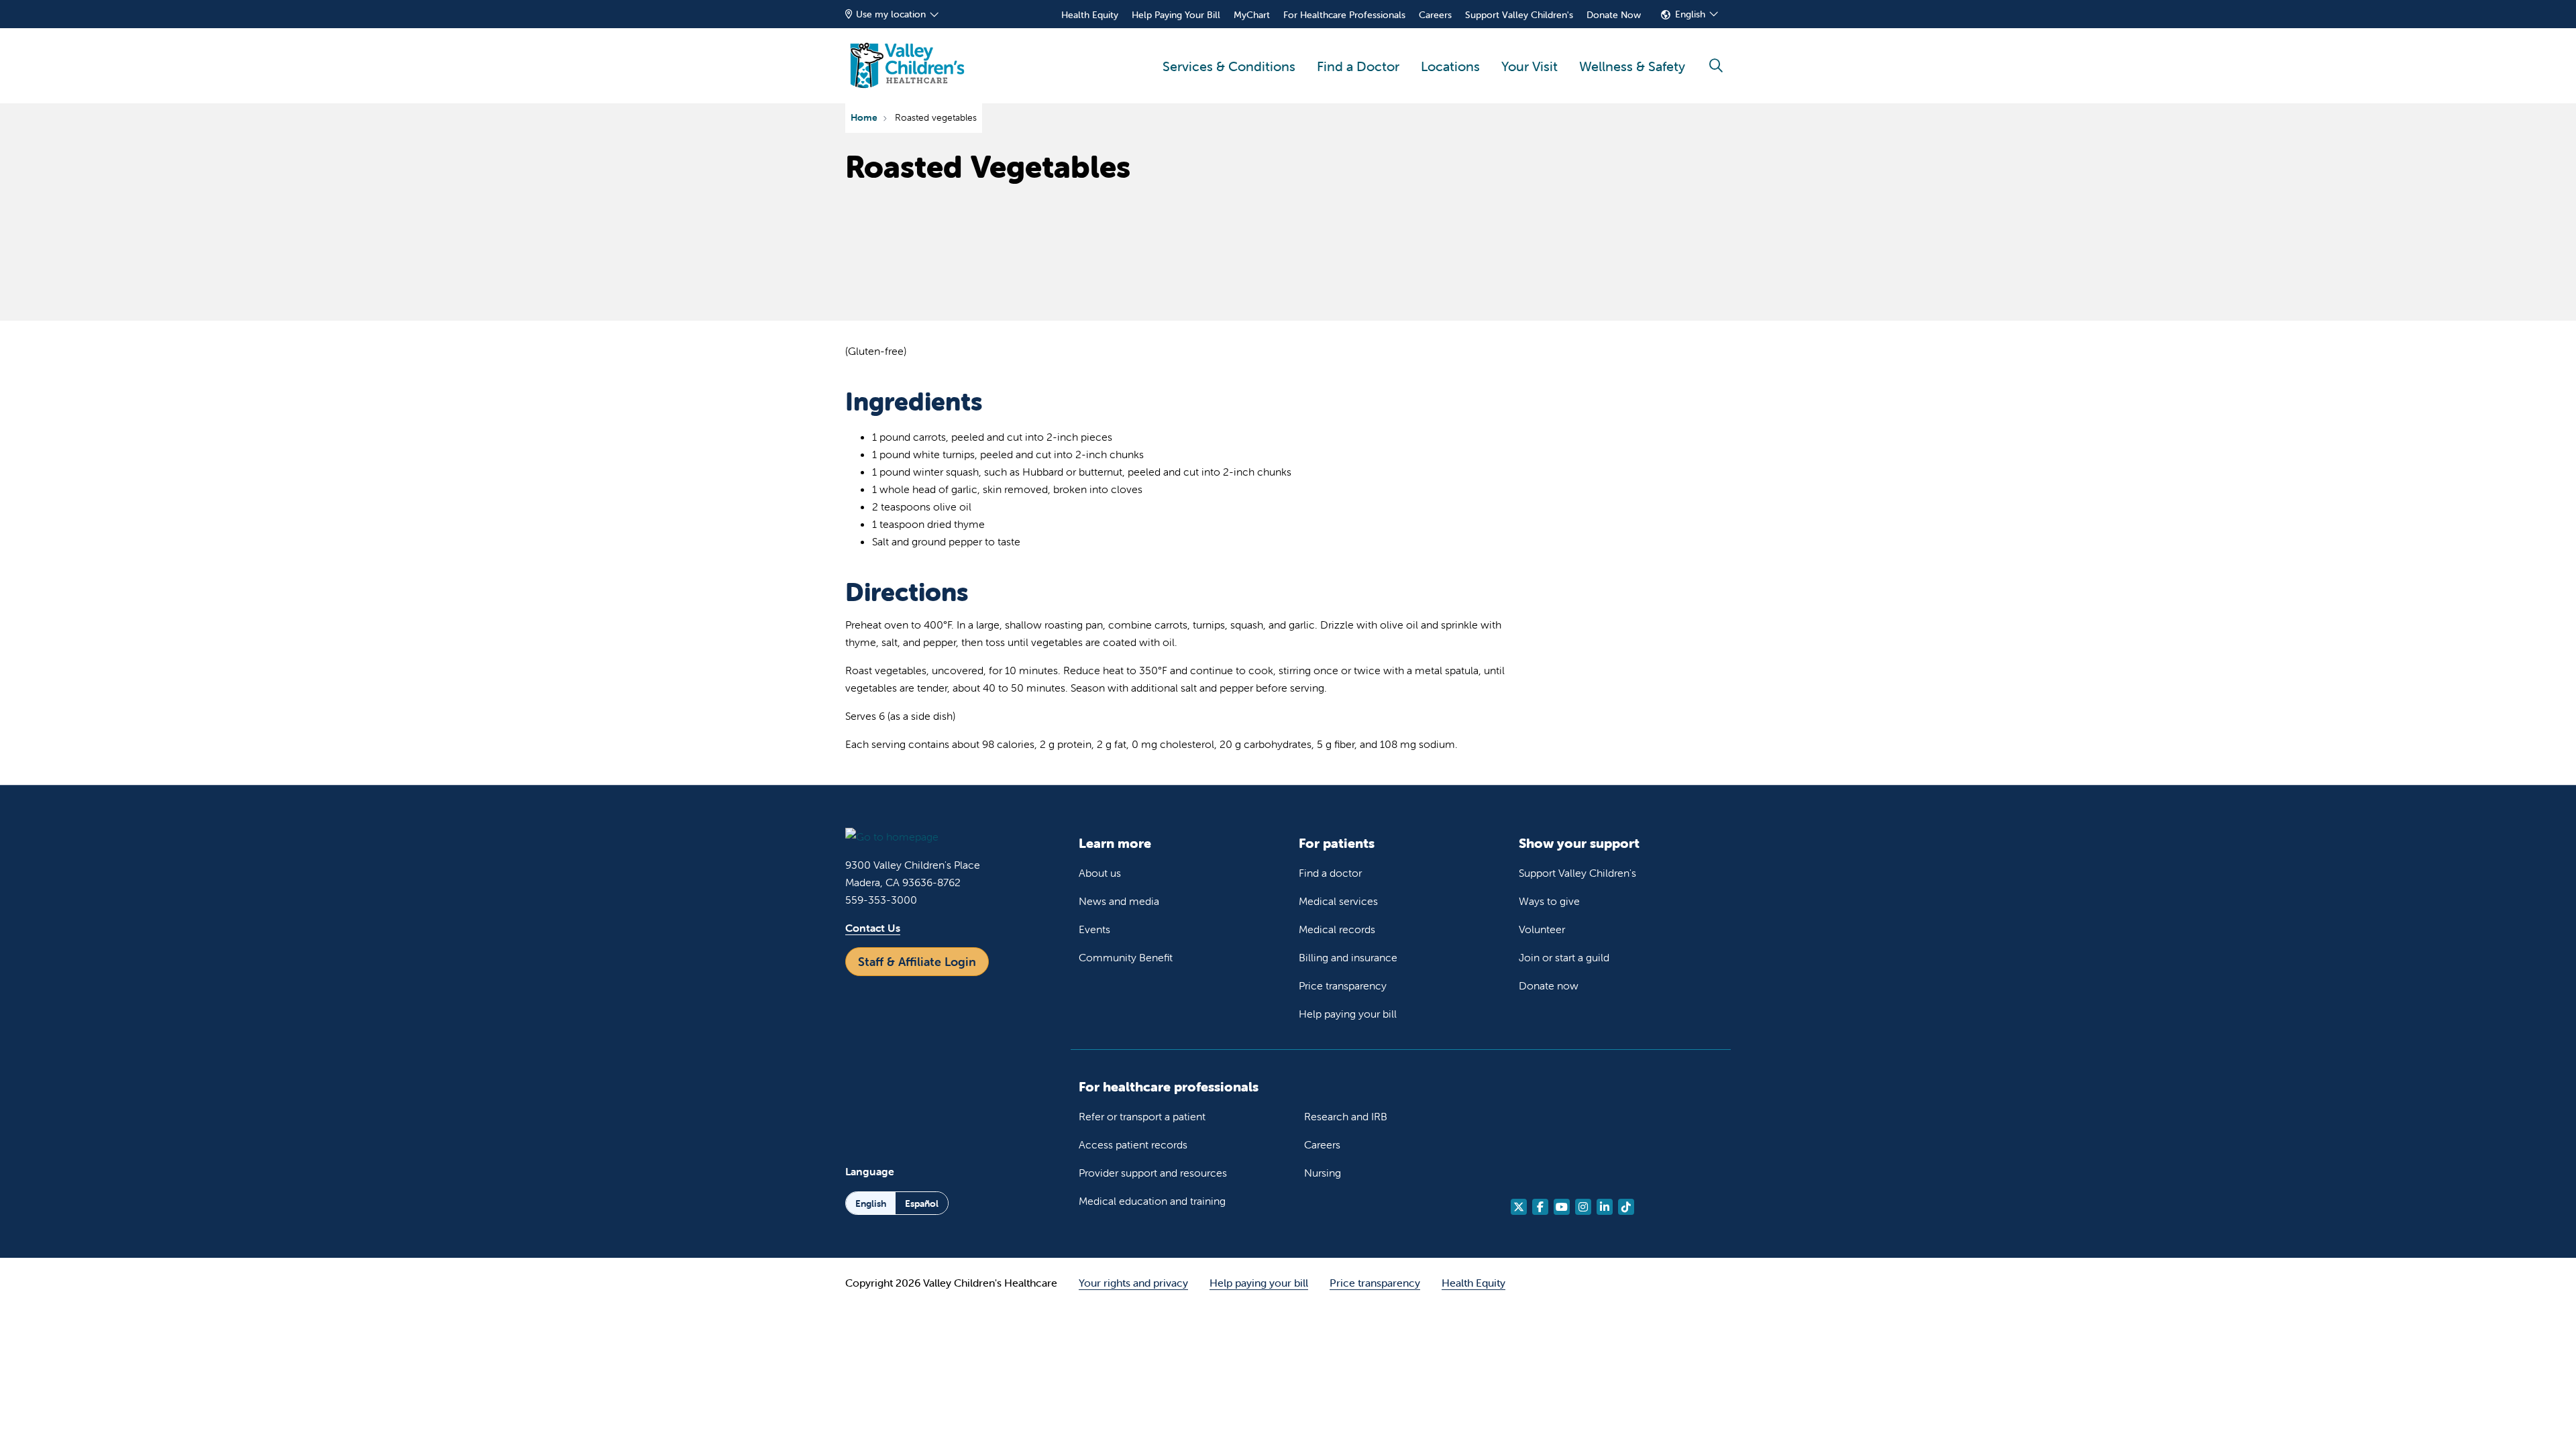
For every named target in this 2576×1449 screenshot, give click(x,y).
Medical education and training (1152, 1201)
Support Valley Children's (1519, 15)
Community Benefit (1126, 957)
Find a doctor (1330, 873)
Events (1094, 929)
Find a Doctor (1358, 66)
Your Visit (1529, 66)
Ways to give (1549, 901)
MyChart (1252, 15)
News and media (1119, 901)
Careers (1435, 15)
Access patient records (1133, 1144)
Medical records (1337, 929)
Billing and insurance (1348, 957)
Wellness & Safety (1632, 66)
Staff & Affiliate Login (917, 962)
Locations (1450, 66)
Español (922, 1203)
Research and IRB (1346, 1116)
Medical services (1338, 901)
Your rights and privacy (1133, 1283)
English (1690, 14)
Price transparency (1343, 985)
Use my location (891, 14)
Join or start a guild (1564, 957)
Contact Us (873, 928)
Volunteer (1542, 929)
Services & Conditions (1229, 66)
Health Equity (1090, 15)
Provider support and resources (1153, 1173)
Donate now (1549, 985)
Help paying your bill (1348, 1014)
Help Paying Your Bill (1176, 15)
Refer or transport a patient (1142, 1116)
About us (1100, 873)
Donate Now (1614, 15)
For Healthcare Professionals (1344, 15)
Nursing (1323, 1173)
